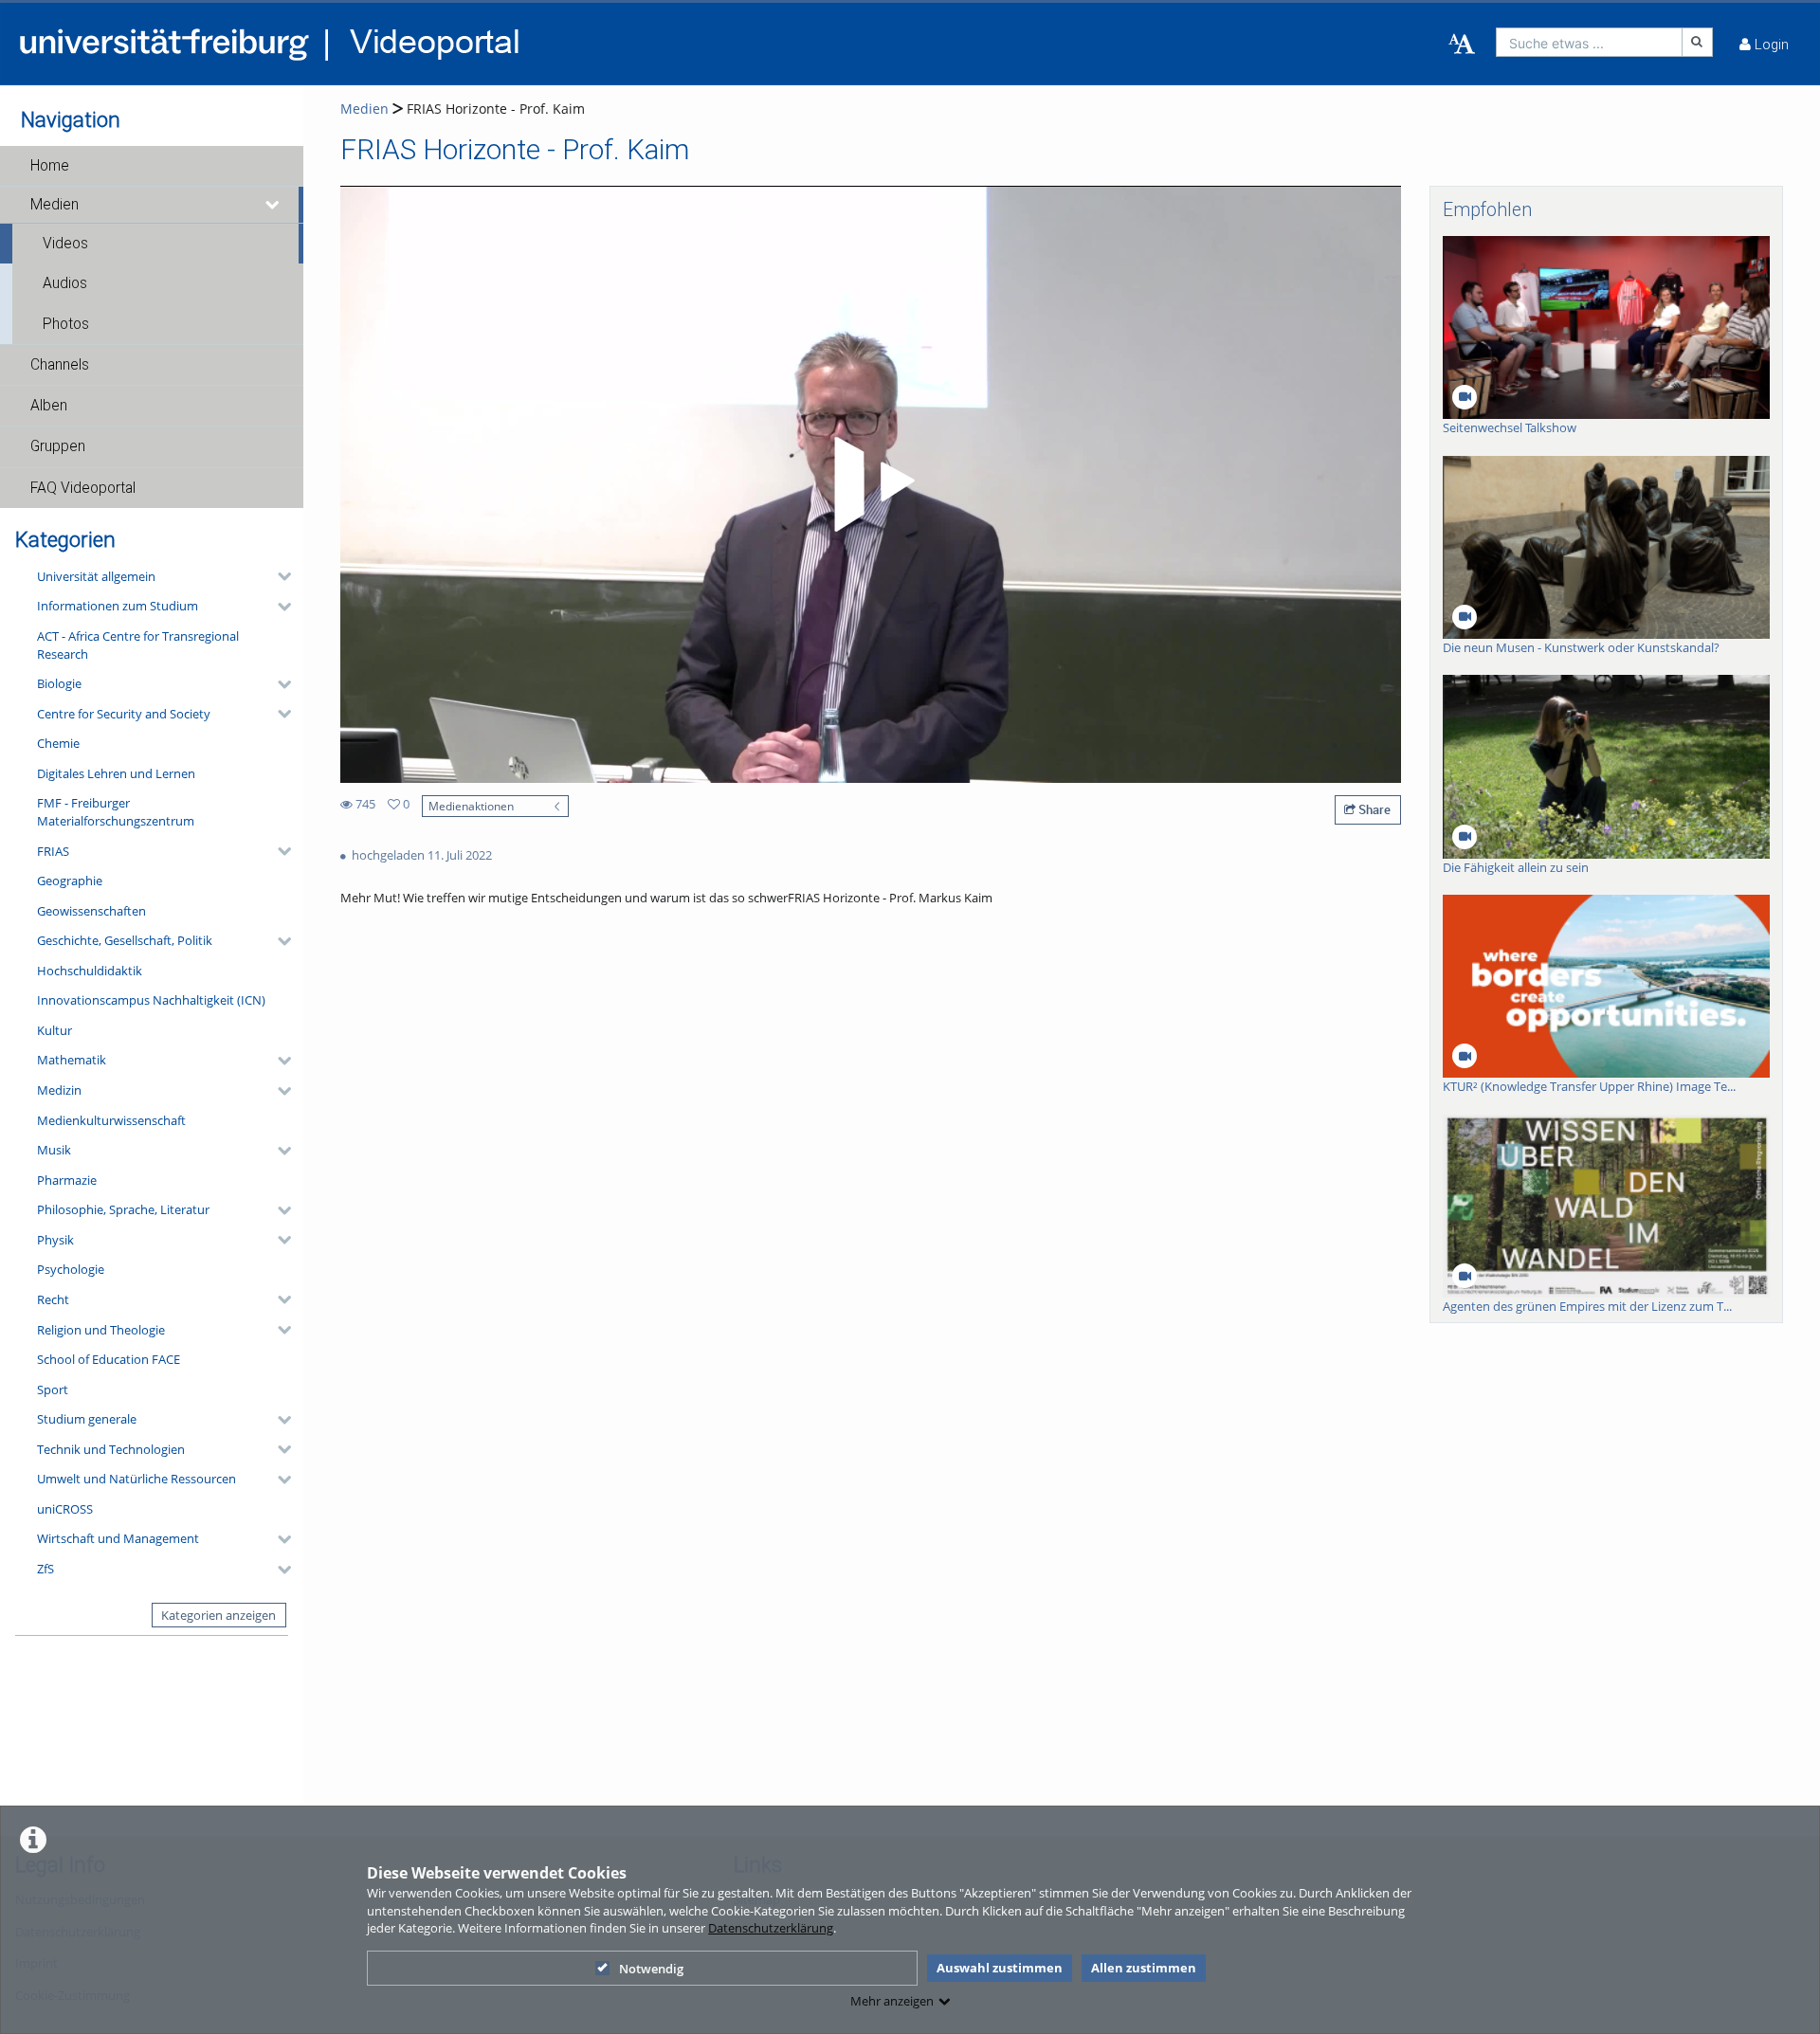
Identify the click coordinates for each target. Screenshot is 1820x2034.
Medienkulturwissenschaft (111, 1120)
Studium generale (87, 1419)
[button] (152, 166)
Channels (60, 365)
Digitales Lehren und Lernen (116, 773)
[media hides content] (273, 205)
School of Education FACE (109, 1359)
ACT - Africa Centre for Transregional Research (138, 645)
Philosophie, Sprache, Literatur (123, 1209)
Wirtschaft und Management (118, 1538)
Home (50, 166)
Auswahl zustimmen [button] (1000, 1968)
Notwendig (651, 1969)
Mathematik (72, 1060)
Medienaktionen (471, 806)
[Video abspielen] (871, 484)
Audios (65, 283)
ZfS (45, 1569)
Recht (53, 1299)
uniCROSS (65, 1509)
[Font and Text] (1462, 45)
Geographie (70, 881)
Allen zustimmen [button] (1144, 1968)
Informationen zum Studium (118, 606)
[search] (1589, 42)
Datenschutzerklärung (771, 1928)
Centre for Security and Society (124, 714)
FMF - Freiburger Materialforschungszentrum (116, 812)
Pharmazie (67, 1180)
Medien (55, 205)
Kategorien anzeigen (218, 1615)
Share (1373, 809)
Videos (65, 244)
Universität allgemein (96, 576)
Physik (55, 1240)
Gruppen (58, 446)
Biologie (59, 683)
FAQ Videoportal (83, 488)
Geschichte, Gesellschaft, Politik (125, 940)
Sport (53, 1389)
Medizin (59, 1090)
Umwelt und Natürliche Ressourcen (136, 1479)
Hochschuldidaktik (90, 971)
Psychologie (71, 1269)
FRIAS (53, 851)
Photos (66, 324)
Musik (54, 1150)
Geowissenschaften (91, 911)
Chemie (58, 743)
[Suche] (1698, 42)
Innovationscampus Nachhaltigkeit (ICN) (151, 1000)
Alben (49, 406)
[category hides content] (279, 576)
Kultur (55, 1030)
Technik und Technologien (111, 1449)
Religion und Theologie (101, 1330)
